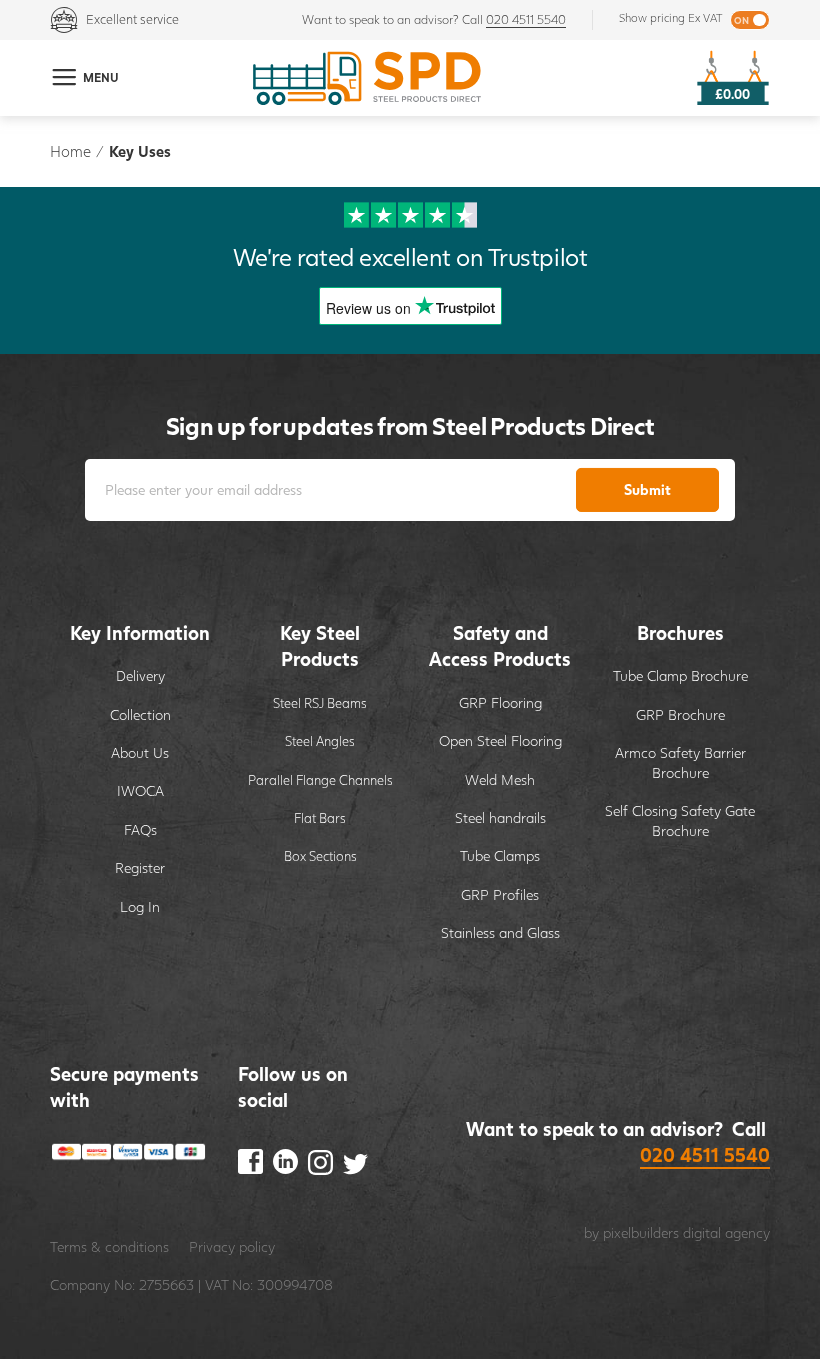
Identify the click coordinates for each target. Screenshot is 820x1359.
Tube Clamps (500, 855)
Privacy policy (232, 1246)
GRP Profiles (500, 894)
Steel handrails (500, 817)
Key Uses (140, 151)
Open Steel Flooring (500, 740)
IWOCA (140, 790)
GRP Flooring (500, 702)
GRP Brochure (680, 714)
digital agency (726, 1232)
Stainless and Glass (500, 932)
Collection (140, 714)
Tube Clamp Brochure (680, 675)
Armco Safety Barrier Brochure (680, 762)
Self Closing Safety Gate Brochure (680, 820)
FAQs (140, 829)
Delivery (140, 675)
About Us (140, 752)
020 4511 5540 (526, 19)
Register (140, 867)
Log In (140, 906)
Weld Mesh (500, 779)
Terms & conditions (109, 1246)
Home (70, 151)
